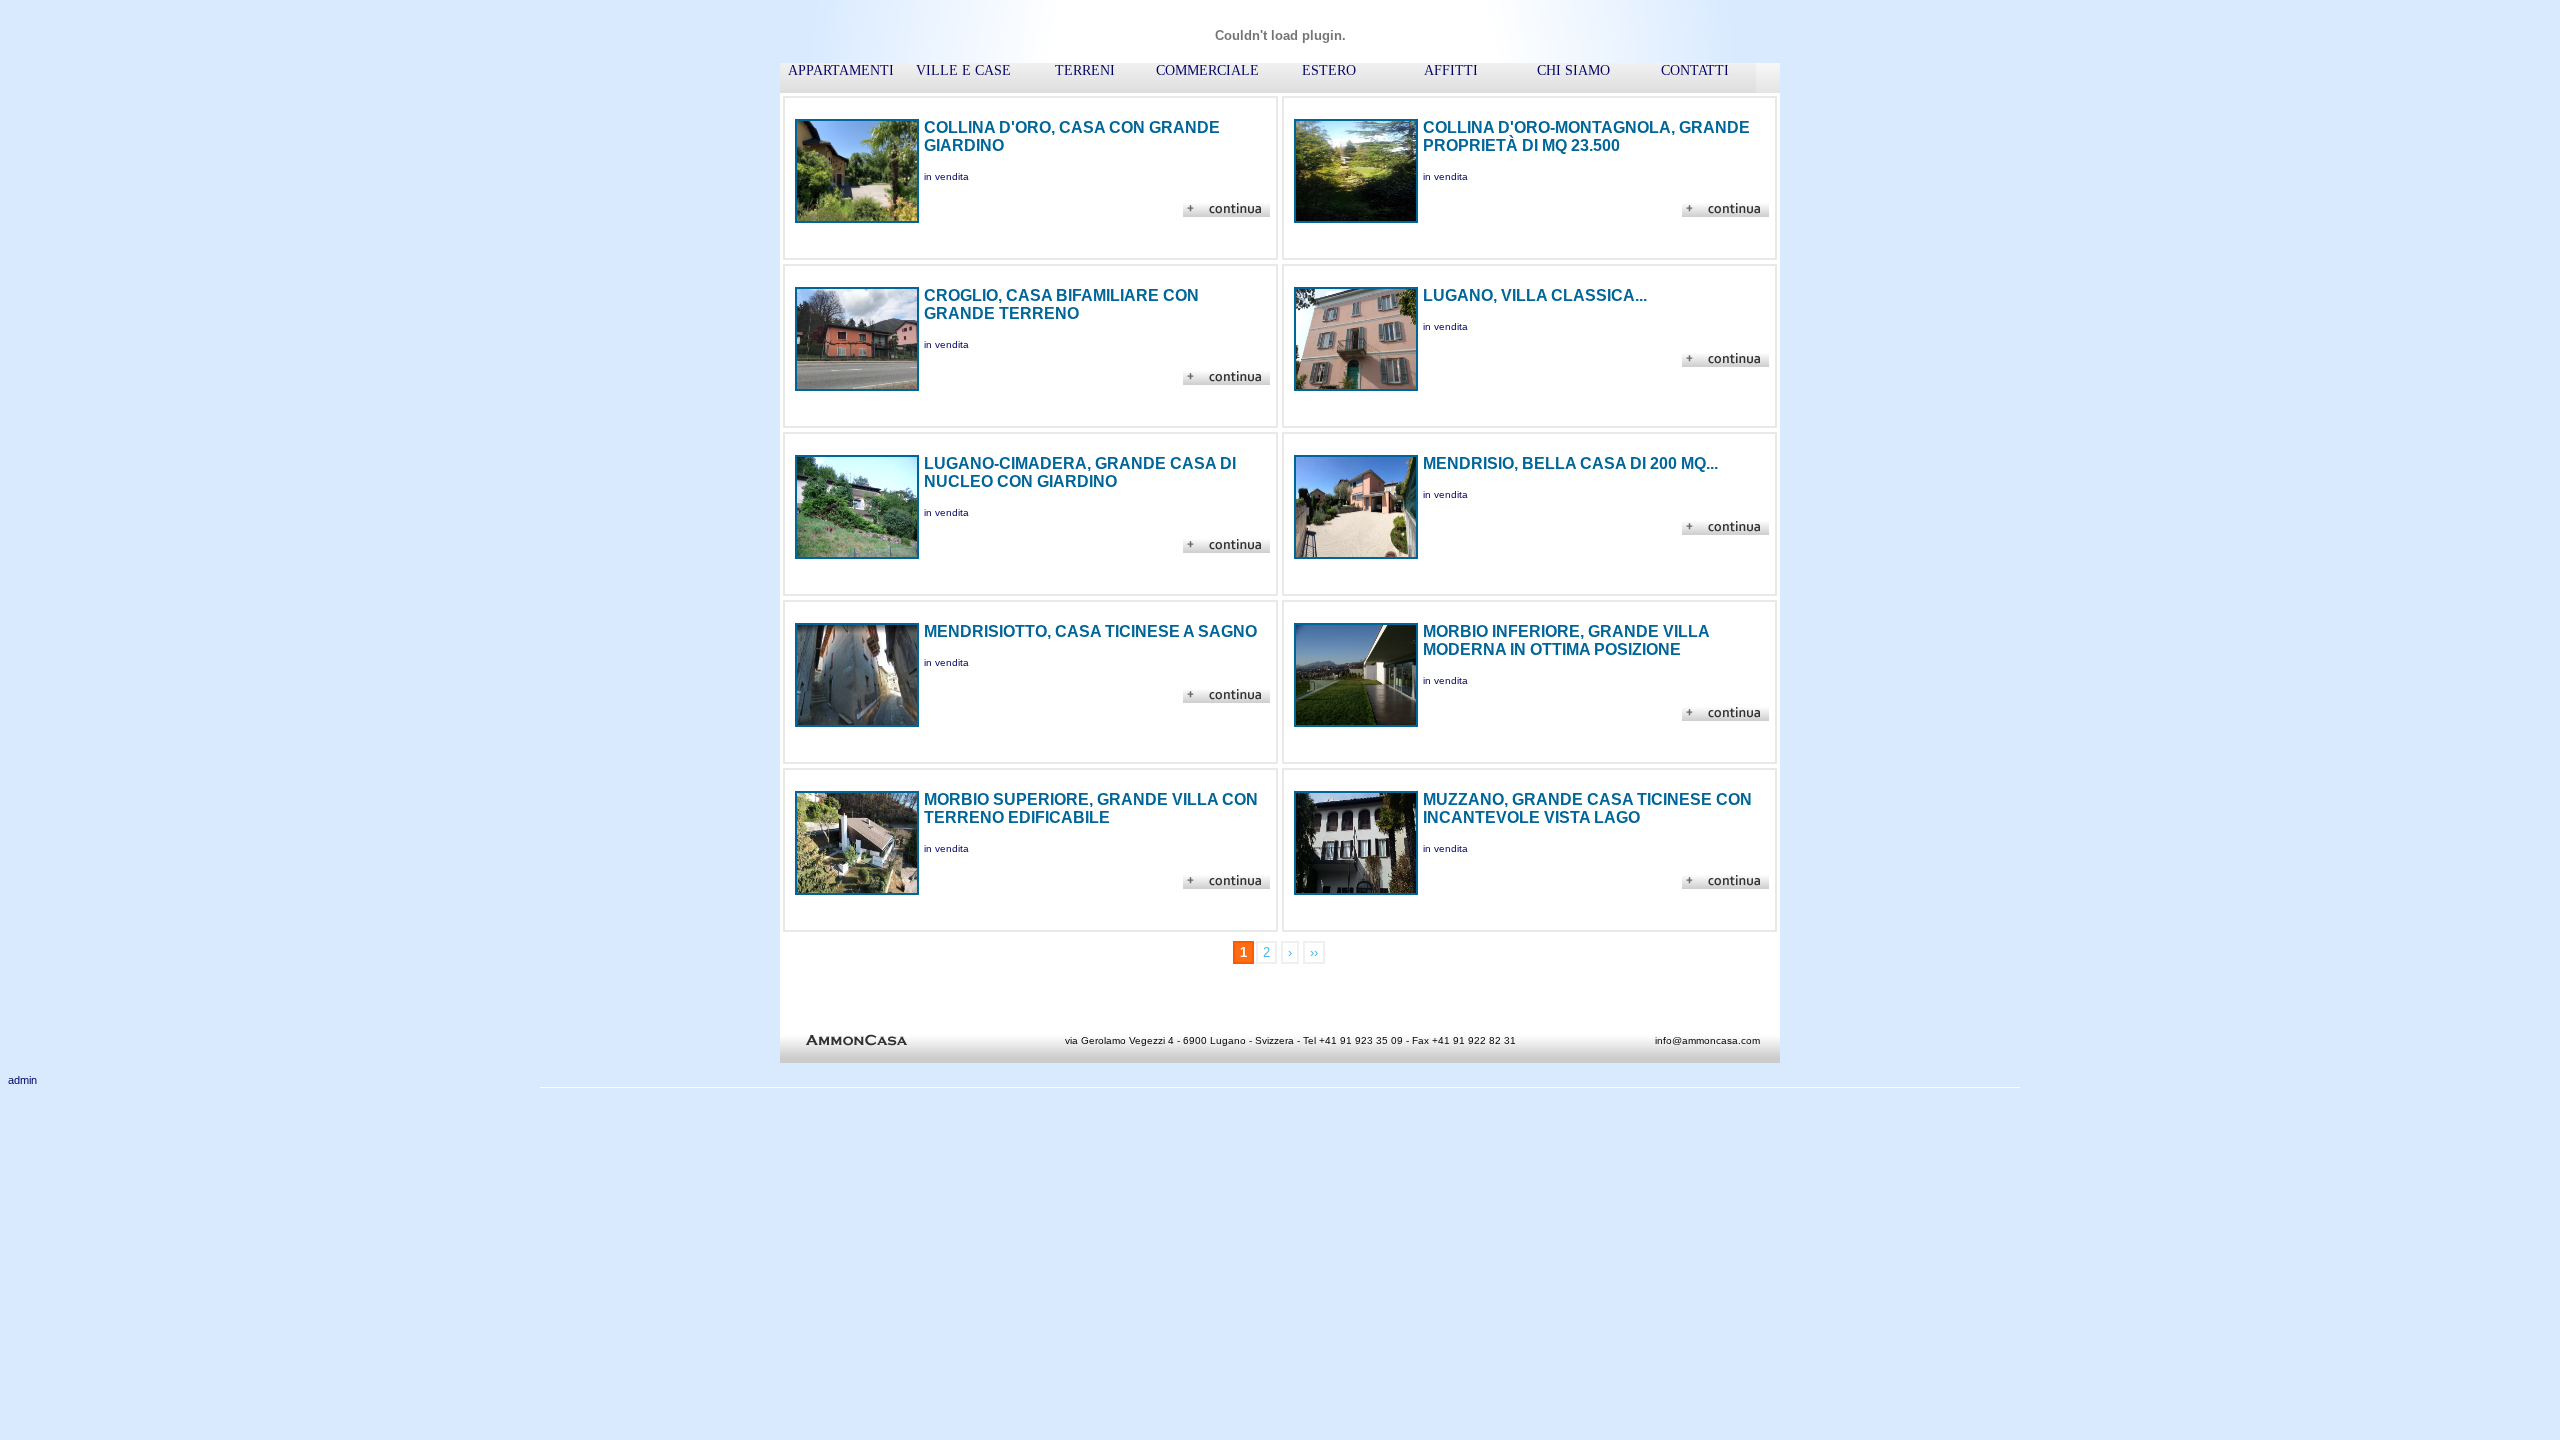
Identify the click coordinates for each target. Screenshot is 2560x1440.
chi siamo (1573, 70)
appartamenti (841, 70)
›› (1314, 952)
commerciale (1207, 70)
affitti (1451, 70)
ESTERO (1329, 70)
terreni (1085, 70)
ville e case (963, 70)
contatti (1695, 70)
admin (22, 1080)
